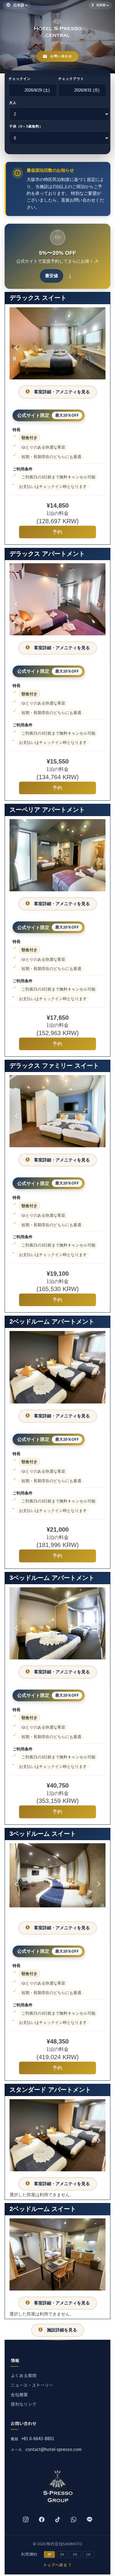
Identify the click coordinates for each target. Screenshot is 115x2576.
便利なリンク (24, 2404)
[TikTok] (58, 2519)
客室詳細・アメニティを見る (62, 392)
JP (49, 2554)
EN (62, 2554)
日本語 (19, 5)
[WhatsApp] (74, 2519)
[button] (17, 345)
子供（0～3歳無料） (26, 126)
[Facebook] (42, 2519)
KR (75, 2554)
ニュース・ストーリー (32, 2385)
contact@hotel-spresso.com (54, 2449)
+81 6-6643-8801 (38, 2438)
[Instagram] (26, 2519)
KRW (101, 5)
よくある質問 (24, 2375)
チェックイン (20, 79)
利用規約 (29, 2554)
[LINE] (90, 2519)
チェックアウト (71, 79)
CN (88, 2554)
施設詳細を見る (62, 2330)
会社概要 (19, 2394)
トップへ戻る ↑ (58, 2565)
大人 (13, 103)
